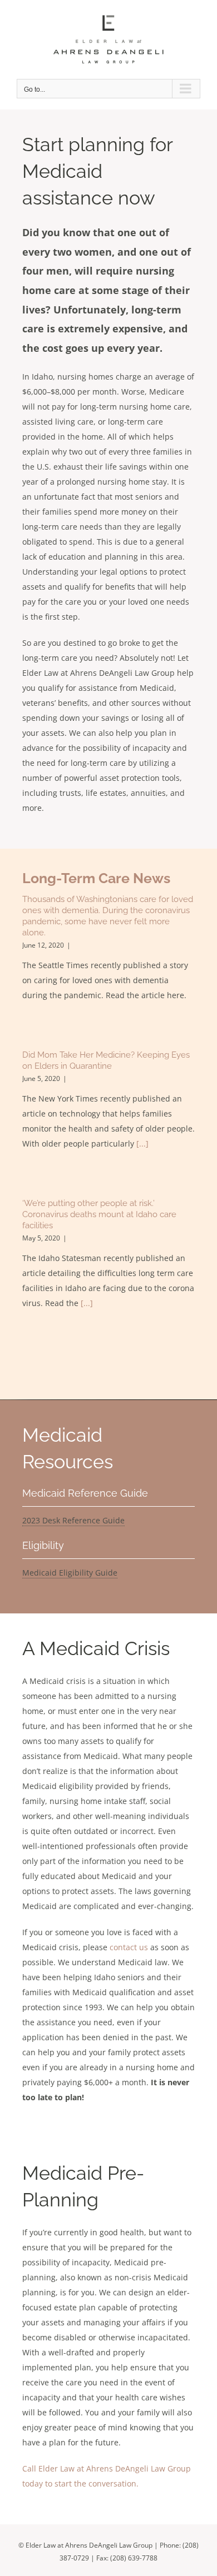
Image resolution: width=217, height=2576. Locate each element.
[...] (142, 1143)
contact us (129, 1947)
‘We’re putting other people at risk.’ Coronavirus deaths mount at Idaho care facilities (99, 1214)
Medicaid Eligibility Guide (70, 1573)
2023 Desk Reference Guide (73, 1520)
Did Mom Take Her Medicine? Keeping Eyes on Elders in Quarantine (106, 1060)
